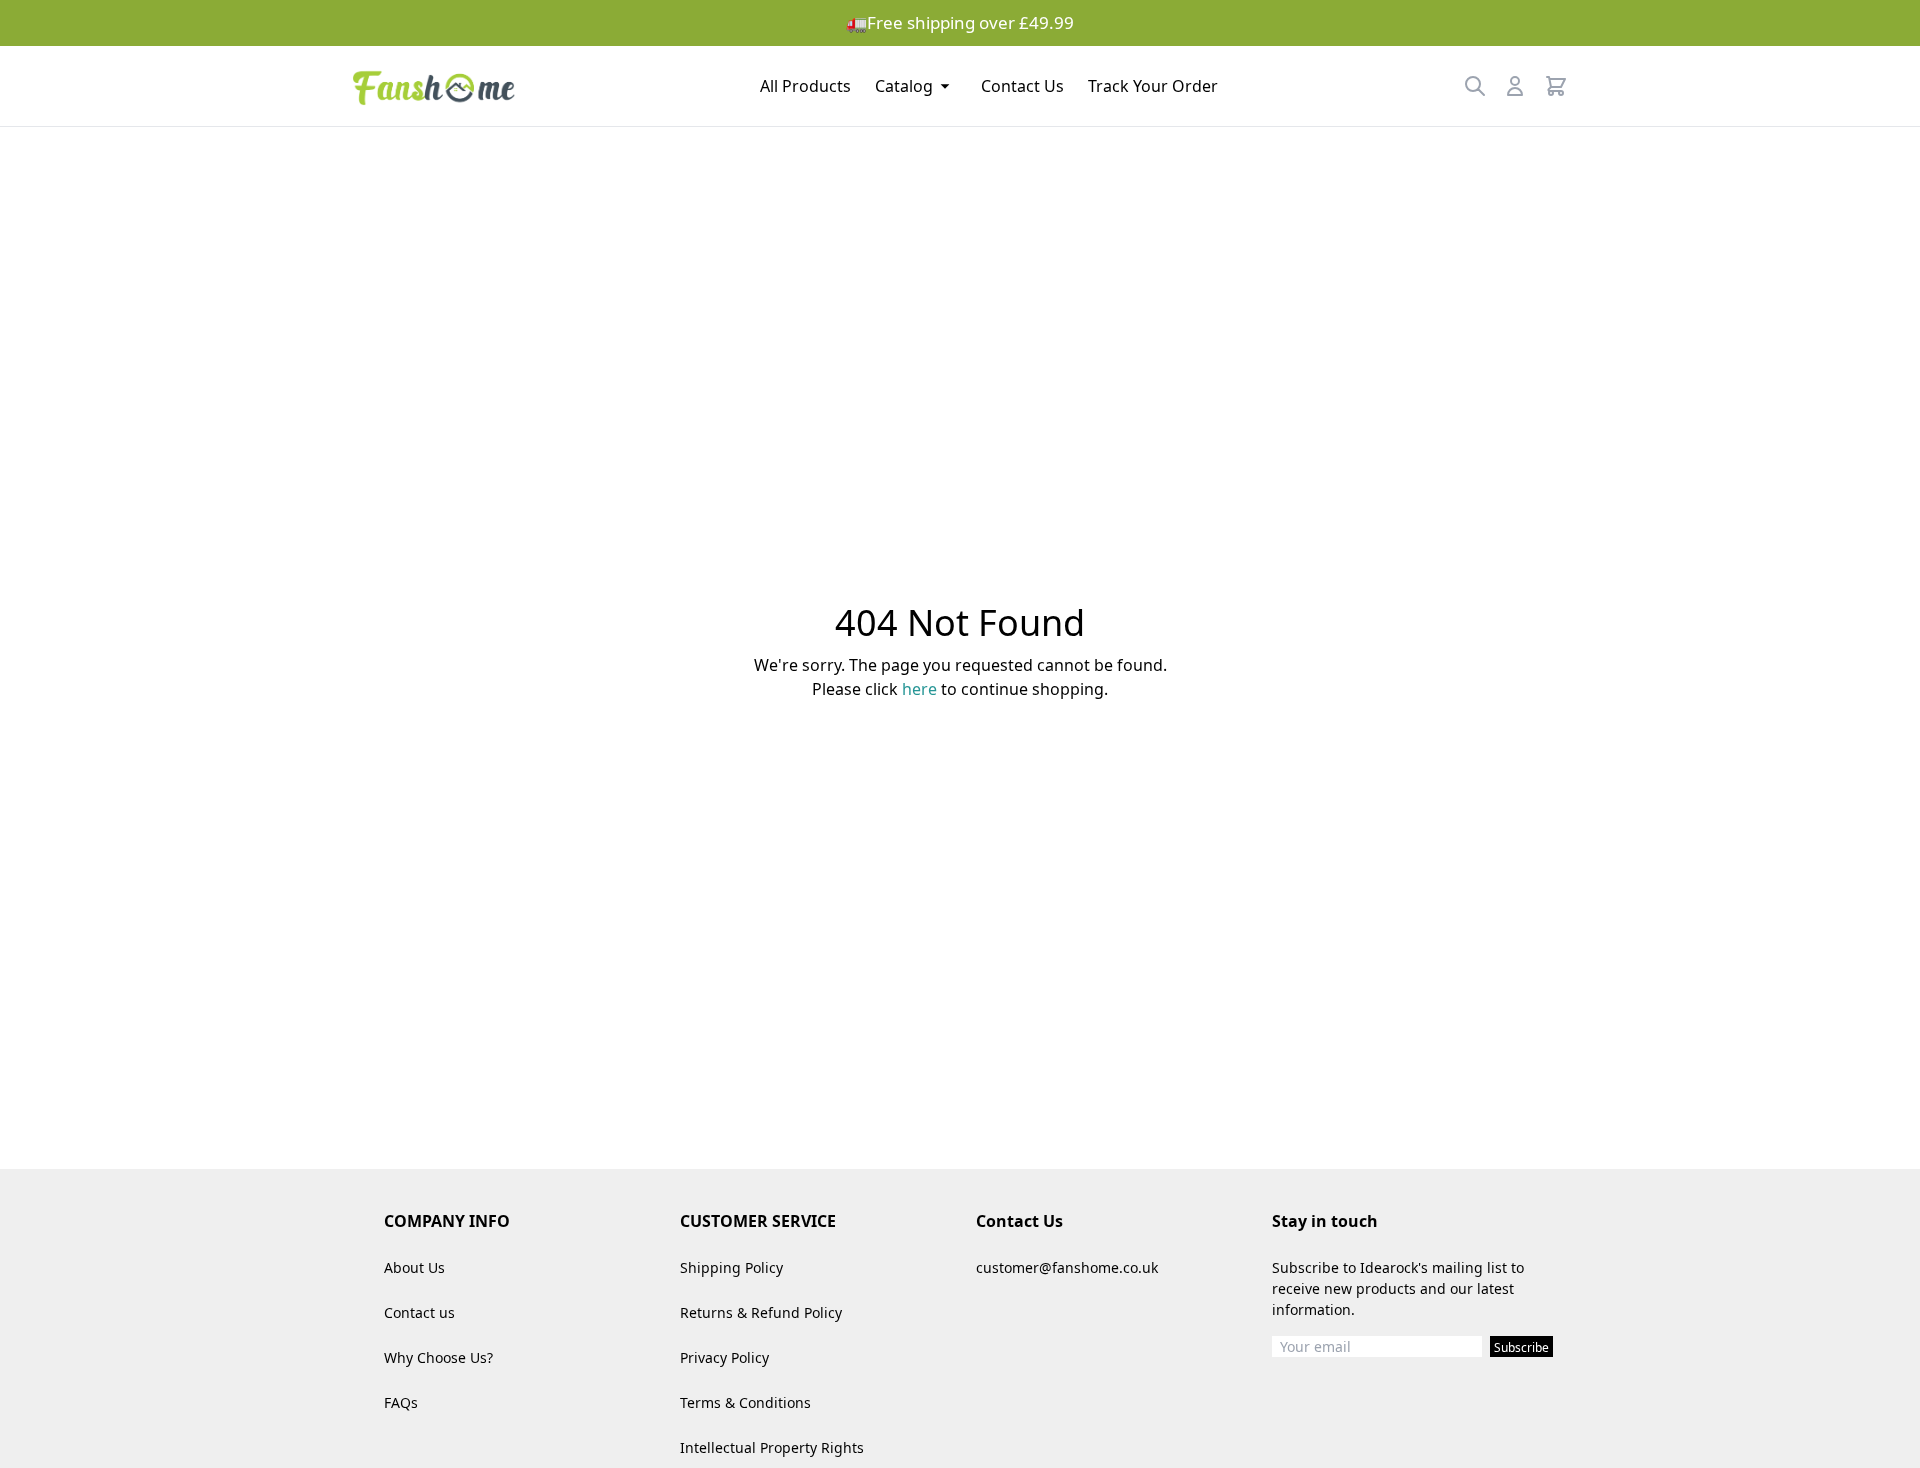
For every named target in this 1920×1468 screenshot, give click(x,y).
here (919, 689)
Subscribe (1521, 1347)
